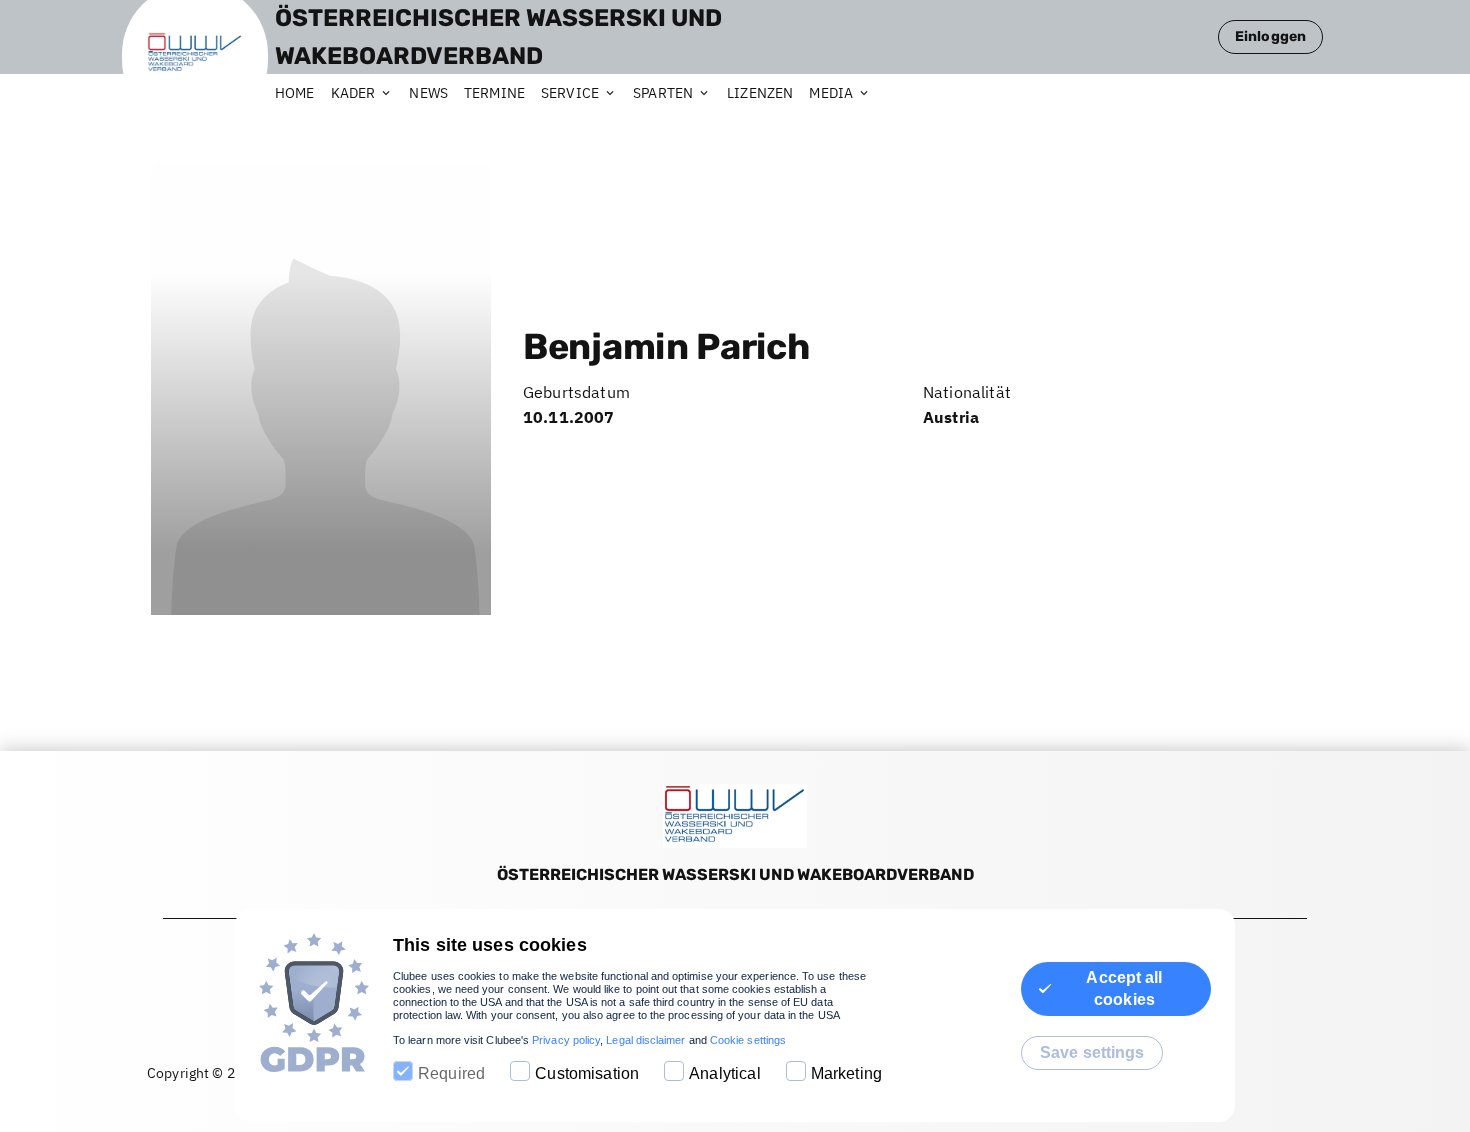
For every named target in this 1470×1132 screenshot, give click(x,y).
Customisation (587, 1073)
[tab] (303, 94)
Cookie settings (748, 1040)
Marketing (846, 1073)
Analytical (725, 1073)
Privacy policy (566, 1040)
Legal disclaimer (645, 1040)
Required (451, 1073)
